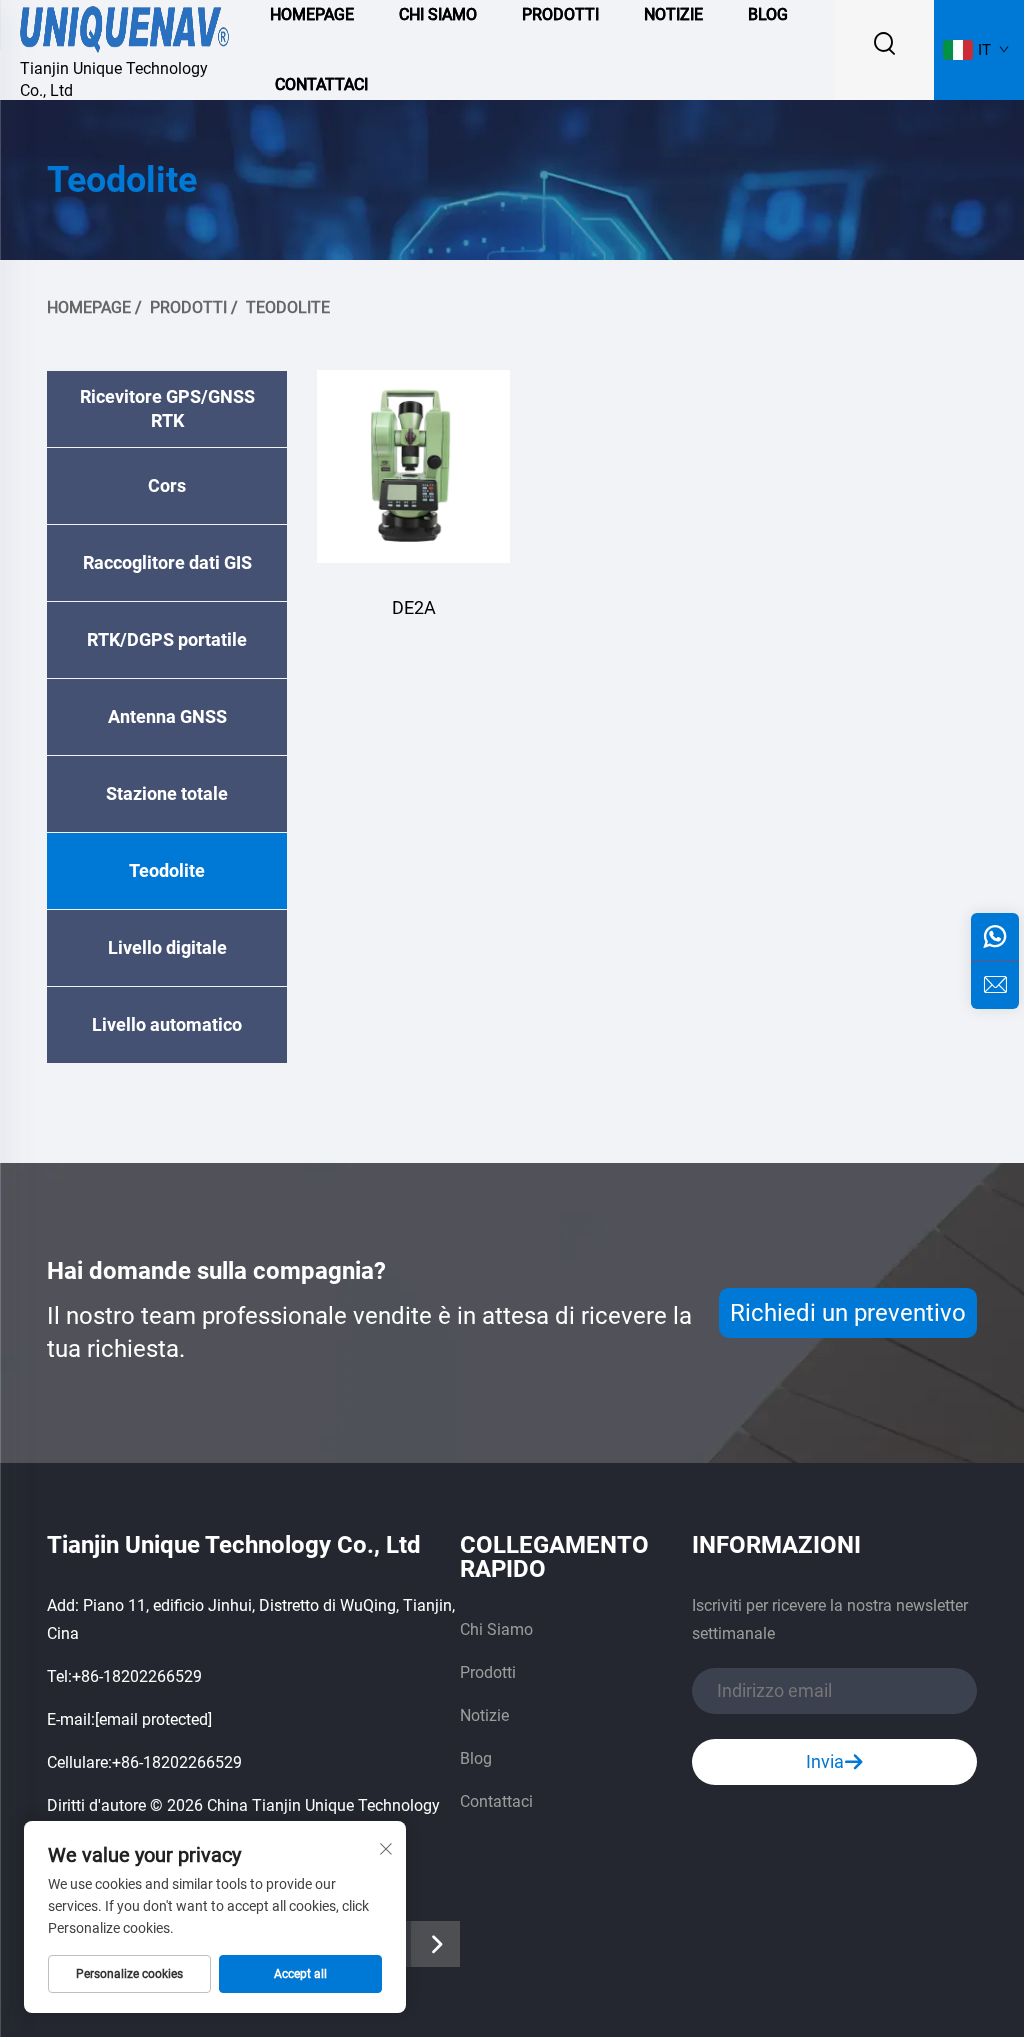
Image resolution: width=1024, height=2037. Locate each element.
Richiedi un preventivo (848, 1313)
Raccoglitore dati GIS (167, 562)
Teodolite (288, 307)
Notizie (484, 1715)
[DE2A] (413, 466)
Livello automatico (167, 1024)
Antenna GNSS (167, 716)
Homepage (89, 307)
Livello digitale (167, 947)
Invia (825, 1761)
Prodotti (188, 307)
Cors (167, 485)
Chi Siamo (496, 1629)
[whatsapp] (995, 937)
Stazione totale (167, 793)
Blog (476, 1758)
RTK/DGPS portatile (167, 639)
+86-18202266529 (137, 1676)
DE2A (414, 607)
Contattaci (321, 84)
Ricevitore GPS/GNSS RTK (167, 408)
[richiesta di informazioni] (995, 985)
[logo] (125, 26)
